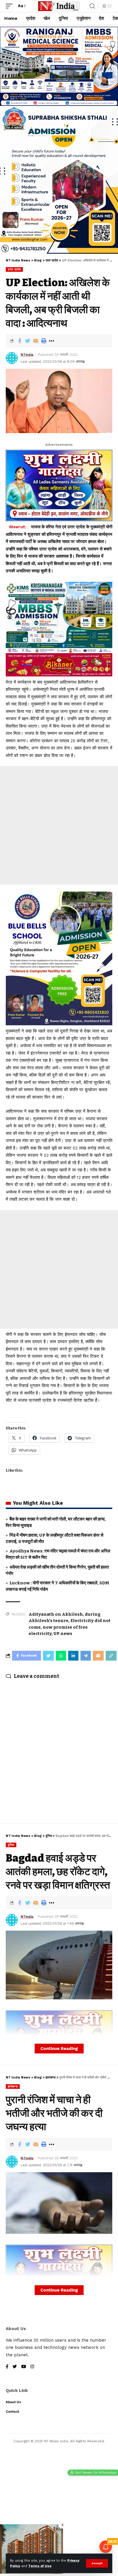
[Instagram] (32, 2367)
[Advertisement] (59, 825)
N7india (27, 355)
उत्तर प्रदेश (14, 269)
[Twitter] (15, 2367)
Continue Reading (59, 2049)
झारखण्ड (13, 2086)
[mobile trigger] (11, 6)
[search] (92, 6)
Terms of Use (40, 2566)
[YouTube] (24, 2367)
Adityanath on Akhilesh (56, 1614)
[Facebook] (7, 2367)
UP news (63, 1634)
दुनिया (11, 1845)
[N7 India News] (59, 6)
